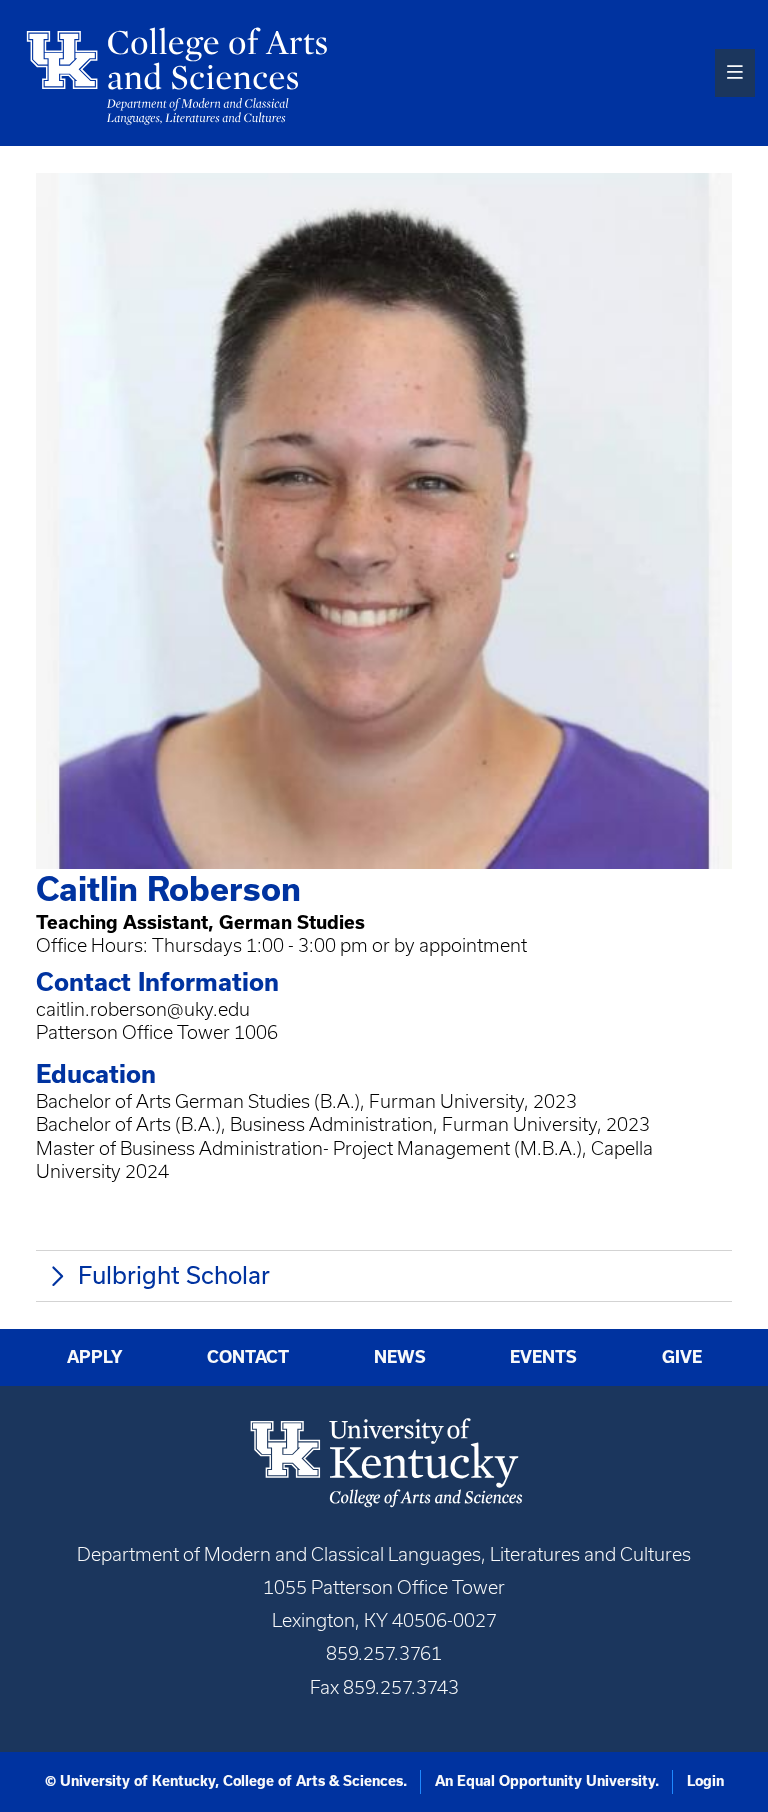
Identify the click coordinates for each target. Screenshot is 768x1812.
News (400, 1357)
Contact (248, 1357)
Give (682, 1357)
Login (705, 1781)
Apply (95, 1357)
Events (543, 1357)
